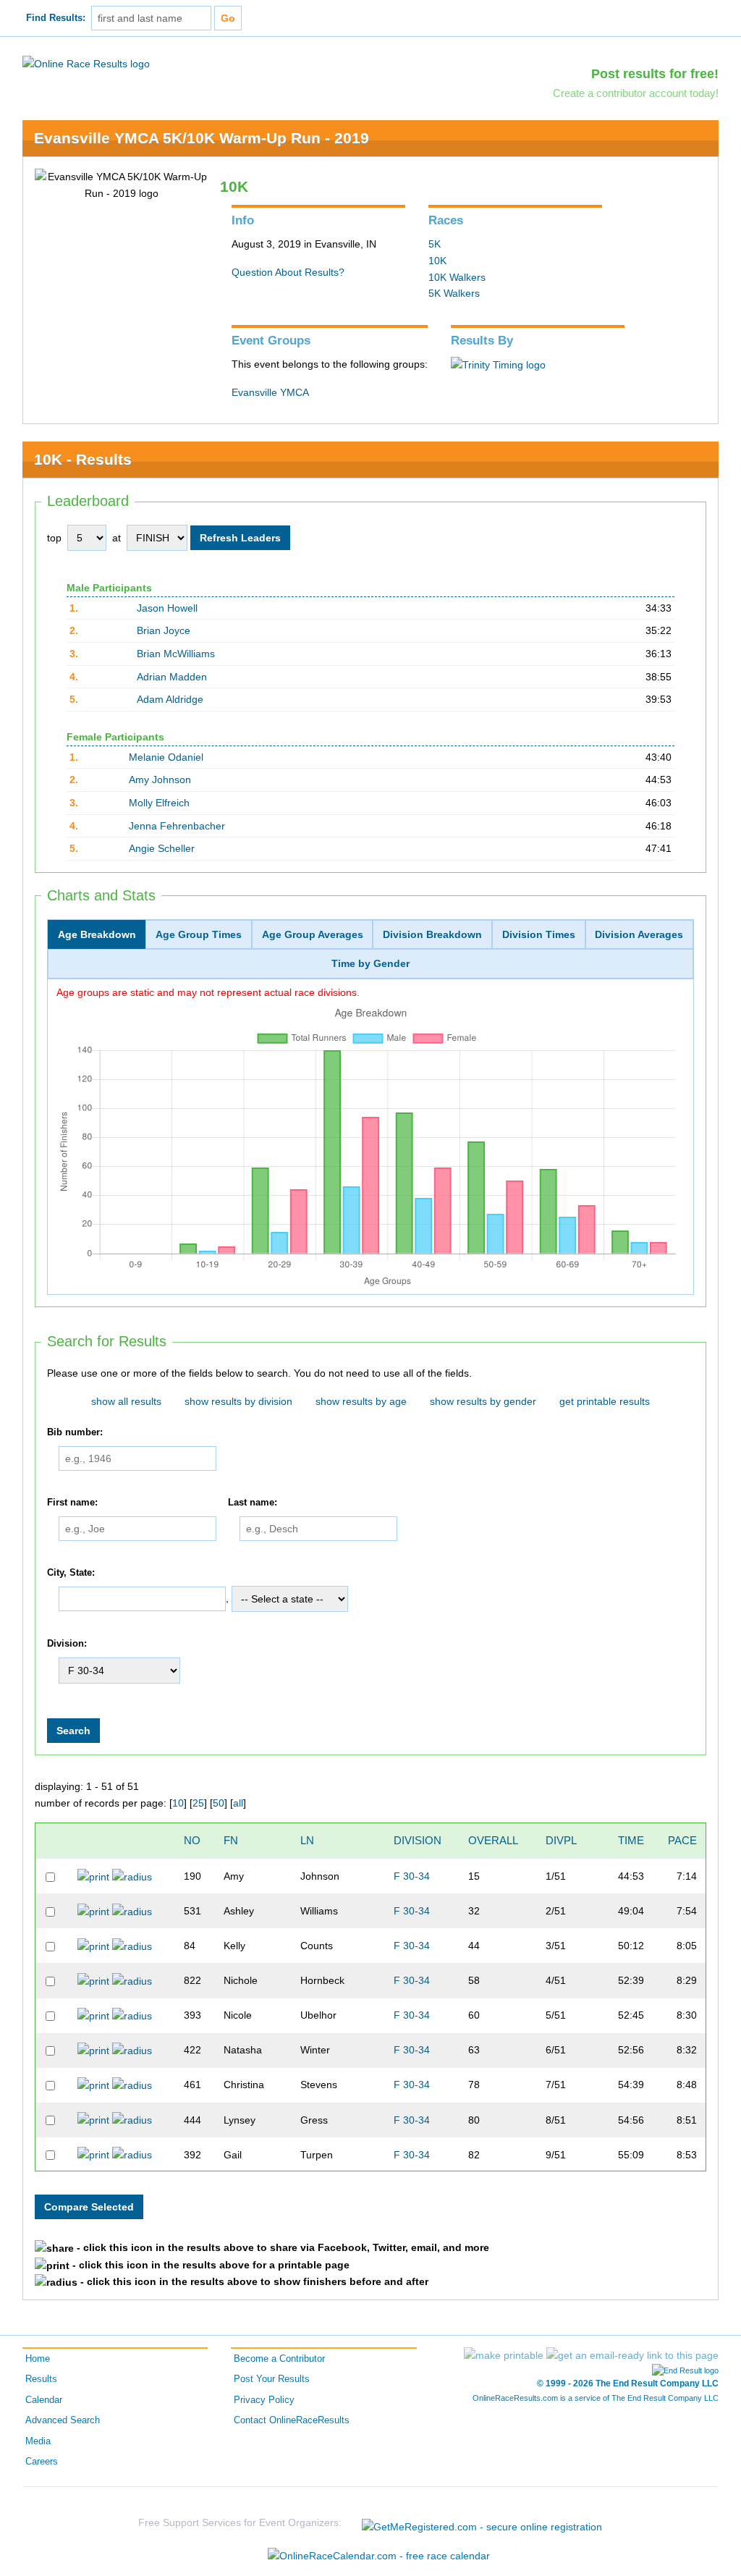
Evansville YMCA (270, 392)
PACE (682, 1840)
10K (437, 261)
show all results (126, 1401)
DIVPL (561, 1840)
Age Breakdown (97, 934)
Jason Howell (167, 608)
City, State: (71, 1573)
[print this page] (504, 2355)
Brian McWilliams (176, 654)
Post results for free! (655, 74)
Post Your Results (272, 2379)
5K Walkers (454, 293)
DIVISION (418, 1840)
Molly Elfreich (159, 803)
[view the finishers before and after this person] (132, 1876)
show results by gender (483, 1401)
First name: (72, 1503)
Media (38, 2441)
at (117, 538)
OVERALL (493, 1840)
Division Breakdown (432, 934)
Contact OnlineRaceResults (292, 2420)
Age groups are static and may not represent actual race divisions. (208, 992)
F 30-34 (412, 1876)
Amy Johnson (160, 780)
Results (41, 2379)
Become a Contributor (279, 2359)
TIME (631, 1840)
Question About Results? (288, 272)
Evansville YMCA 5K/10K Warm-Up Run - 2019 (202, 138)
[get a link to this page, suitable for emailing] (632, 2355)
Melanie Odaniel (166, 757)
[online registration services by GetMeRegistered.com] (482, 2523)
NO (192, 1840)
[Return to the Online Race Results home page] (86, 63)
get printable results (605, 1401)
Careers (42, 2462)
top (54, 538)
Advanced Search (63, 2420)
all (238, 1803)
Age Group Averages (313, 934)
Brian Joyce (164, 630)
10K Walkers (457, 277)
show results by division (238, 1401)
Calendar (44, 2400)
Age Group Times (199, 934)
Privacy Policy (264, 2400)
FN (231, 1840)
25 (198, 1803)
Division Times (539, 934)
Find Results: (56, 18)
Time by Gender (370, 963)
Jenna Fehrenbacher (177, 826)
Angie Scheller (162, 848)
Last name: (253, 1503)
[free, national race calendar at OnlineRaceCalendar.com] (379, 2556)
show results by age (361, 1401)
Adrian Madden (172, 677)
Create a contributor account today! (636, 93)
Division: (67, 1644)
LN (307, 1840)
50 (219, 1803)
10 (178, 1803)
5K (435, 244)
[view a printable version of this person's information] (93, 1876)
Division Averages (639, 934)
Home (38, 2359)
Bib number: (75, 1432)
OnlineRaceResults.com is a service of (596, 2398)
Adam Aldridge (170, 699)
